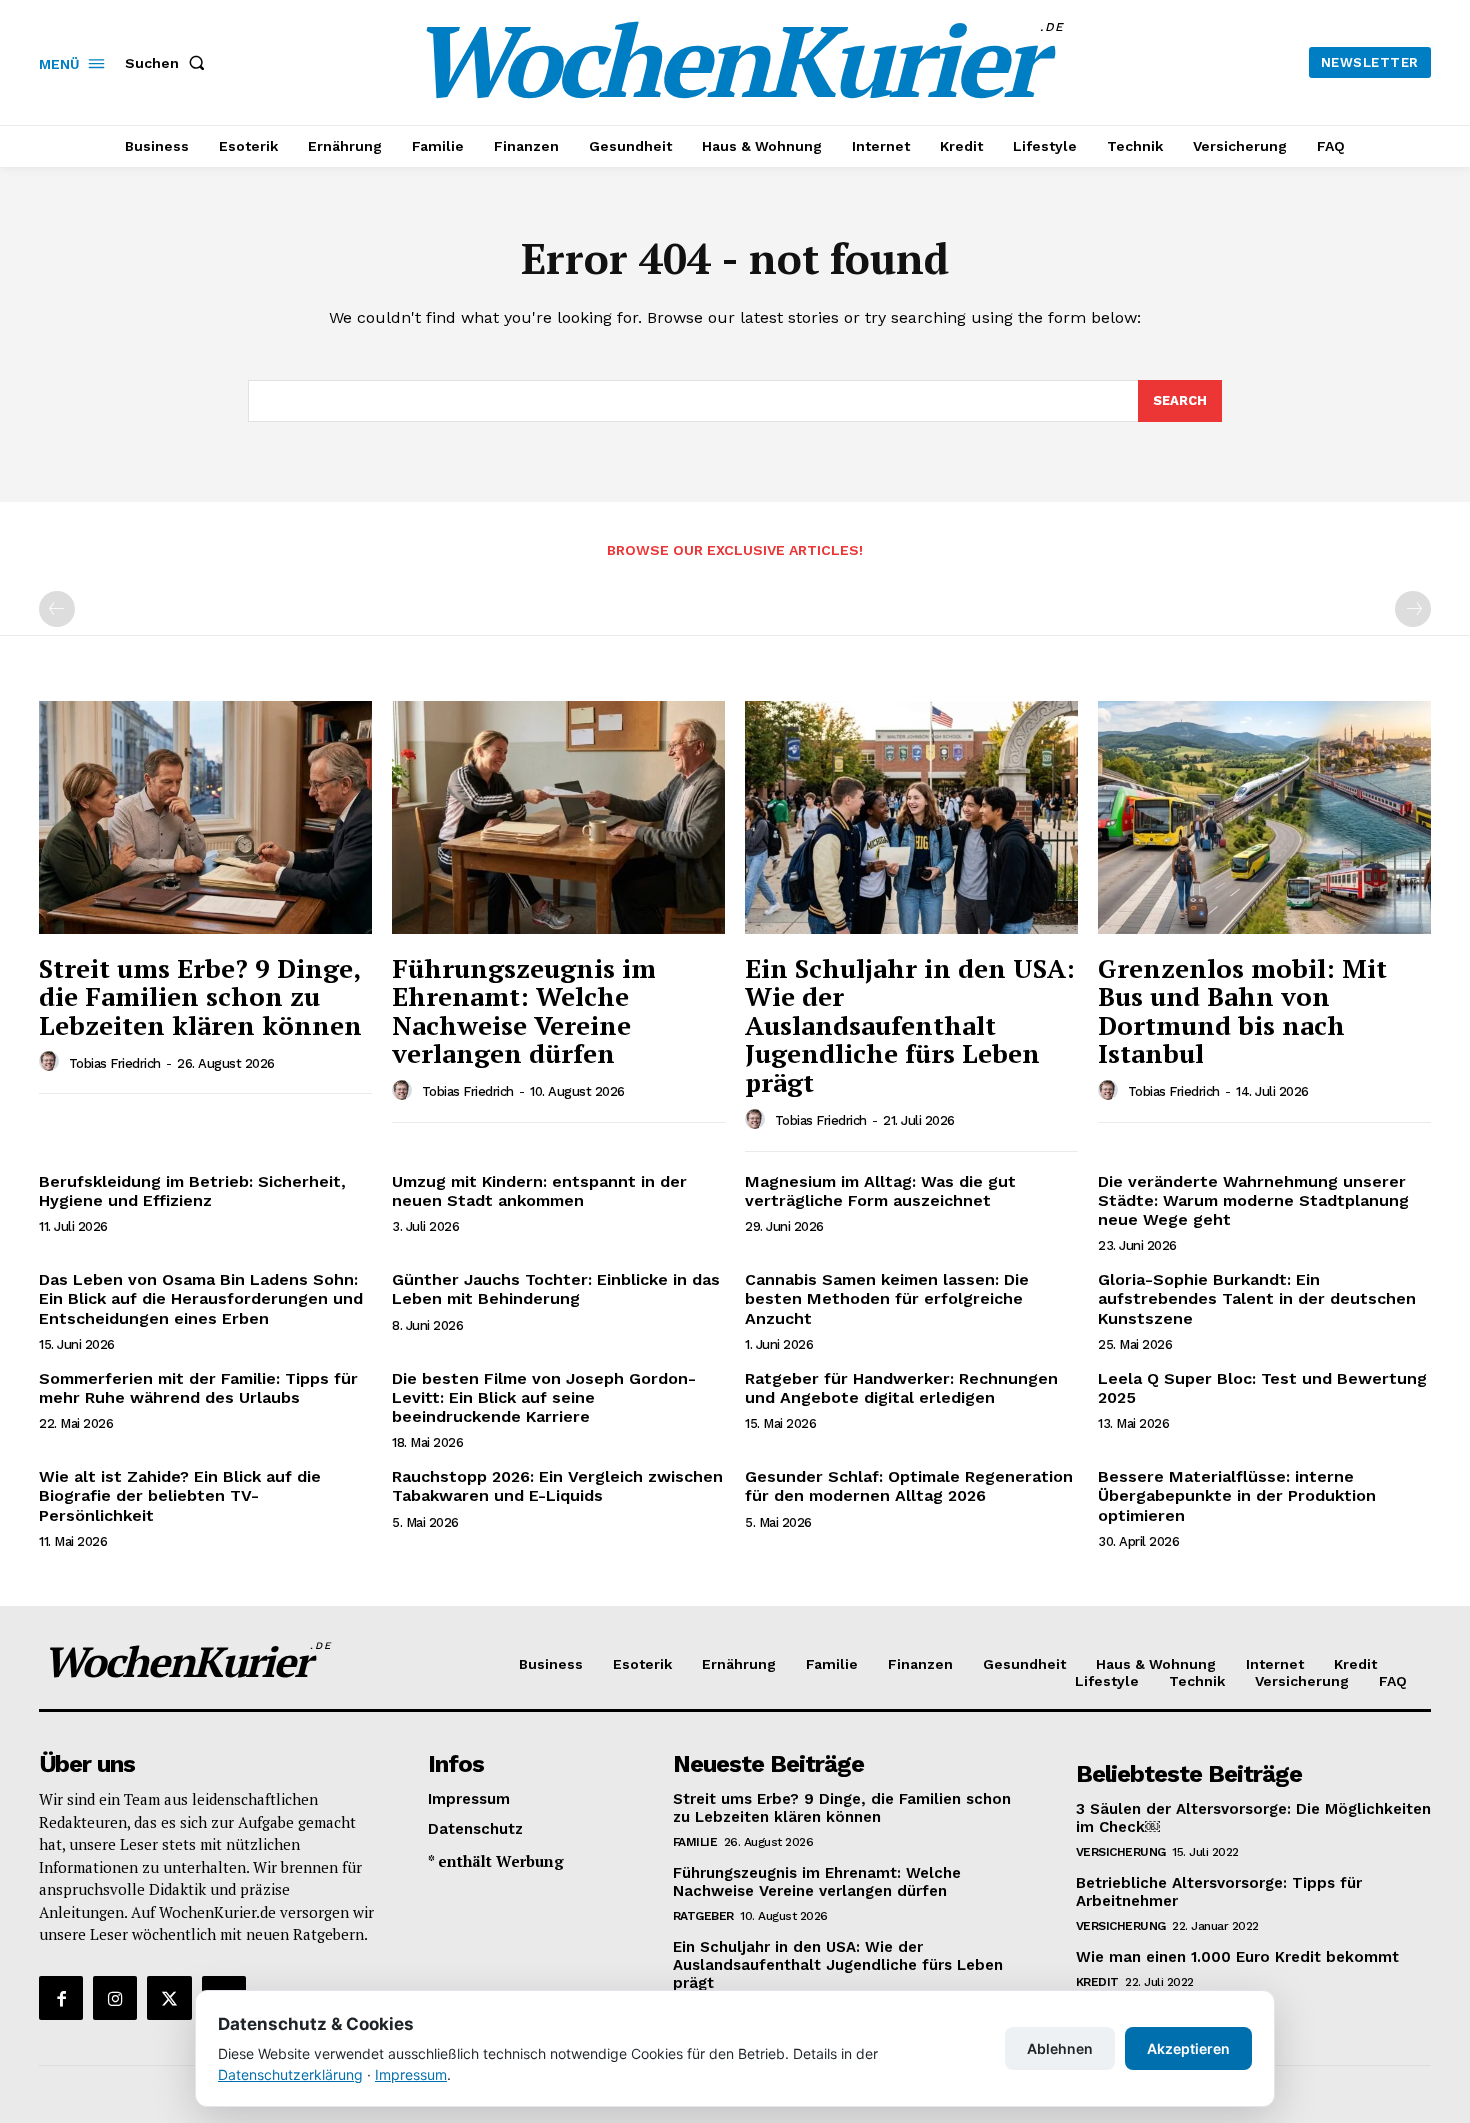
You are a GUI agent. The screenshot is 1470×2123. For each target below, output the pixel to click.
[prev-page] (57, 609)
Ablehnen (1060, 2048)
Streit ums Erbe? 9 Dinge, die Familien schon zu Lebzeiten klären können (200, 996)
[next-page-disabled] (1413, 609)
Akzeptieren (1188, 2048)
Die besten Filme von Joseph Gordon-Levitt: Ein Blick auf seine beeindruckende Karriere (544, 1397)
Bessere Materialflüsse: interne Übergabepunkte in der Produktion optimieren (1237, 1495)
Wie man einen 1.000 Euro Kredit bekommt (1237, 1957)
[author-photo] (52, 1062)
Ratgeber (703, 1916)
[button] (169, 63)
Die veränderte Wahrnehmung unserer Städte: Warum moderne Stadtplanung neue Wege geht (1253, 1200)
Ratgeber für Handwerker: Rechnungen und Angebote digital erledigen (901, 1388)
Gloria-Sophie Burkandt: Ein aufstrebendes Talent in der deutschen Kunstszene (1257, 1298)
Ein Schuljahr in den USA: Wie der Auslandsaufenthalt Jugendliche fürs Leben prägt (910, 1025)
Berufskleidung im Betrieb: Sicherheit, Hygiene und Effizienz (192, 1191)
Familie (695, 1842)
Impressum (411, 2074)
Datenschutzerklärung (290, 2074)
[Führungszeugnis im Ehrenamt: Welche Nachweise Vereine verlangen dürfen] (558, 817)
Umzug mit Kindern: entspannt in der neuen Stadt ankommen (539, 1191)
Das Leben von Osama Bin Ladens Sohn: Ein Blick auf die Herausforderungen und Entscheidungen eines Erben (201, 1298)
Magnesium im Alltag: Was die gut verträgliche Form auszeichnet (880, 1191)
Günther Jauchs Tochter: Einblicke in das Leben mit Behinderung (556, 1289)
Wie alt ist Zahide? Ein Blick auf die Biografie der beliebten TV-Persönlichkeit (180, 1495)
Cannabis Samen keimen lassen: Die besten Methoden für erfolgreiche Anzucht (887, 1298)
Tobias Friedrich (115, 1063)
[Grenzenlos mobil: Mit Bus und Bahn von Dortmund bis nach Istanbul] (1264, 817)
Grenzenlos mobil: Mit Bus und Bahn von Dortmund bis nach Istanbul (1242, 1011)
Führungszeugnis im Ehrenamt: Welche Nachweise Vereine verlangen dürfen (524, 1011)
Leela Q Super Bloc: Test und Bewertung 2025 (1262, 1388)
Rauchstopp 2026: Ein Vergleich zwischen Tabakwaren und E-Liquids (557, 1486)
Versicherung (1121, 1852)
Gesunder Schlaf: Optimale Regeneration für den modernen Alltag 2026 (909, 1486)
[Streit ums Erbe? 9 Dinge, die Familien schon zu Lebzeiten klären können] (205, 817)
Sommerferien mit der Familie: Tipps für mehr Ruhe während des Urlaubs (198, 1388)
